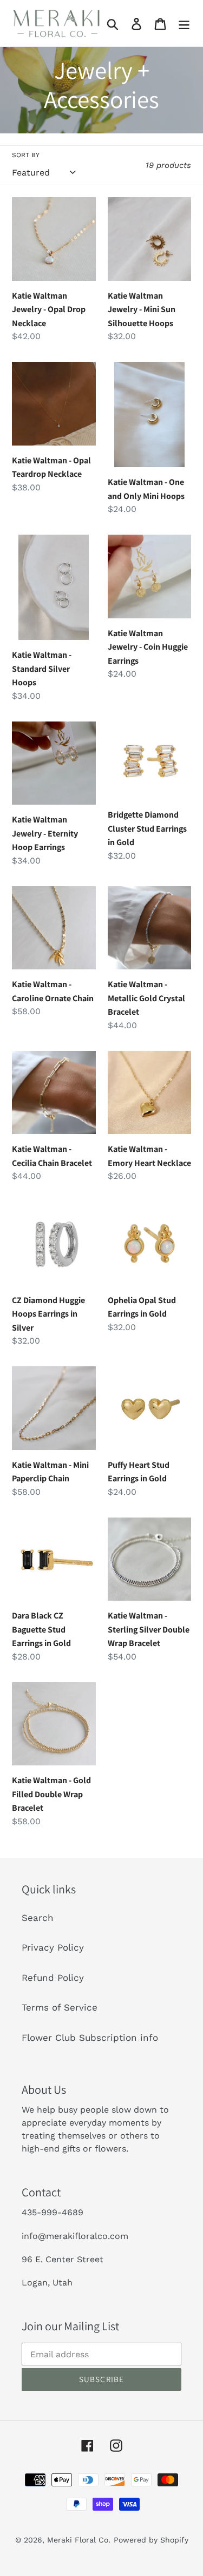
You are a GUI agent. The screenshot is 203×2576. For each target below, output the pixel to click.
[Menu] (184, 23)
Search (38, 1918)
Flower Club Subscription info (90, 2038)
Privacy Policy (53, 1947)
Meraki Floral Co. (79, 2540)
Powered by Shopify (151, 2540)
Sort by (26, 155)
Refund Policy (53, 1978)
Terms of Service (60, 2007)
